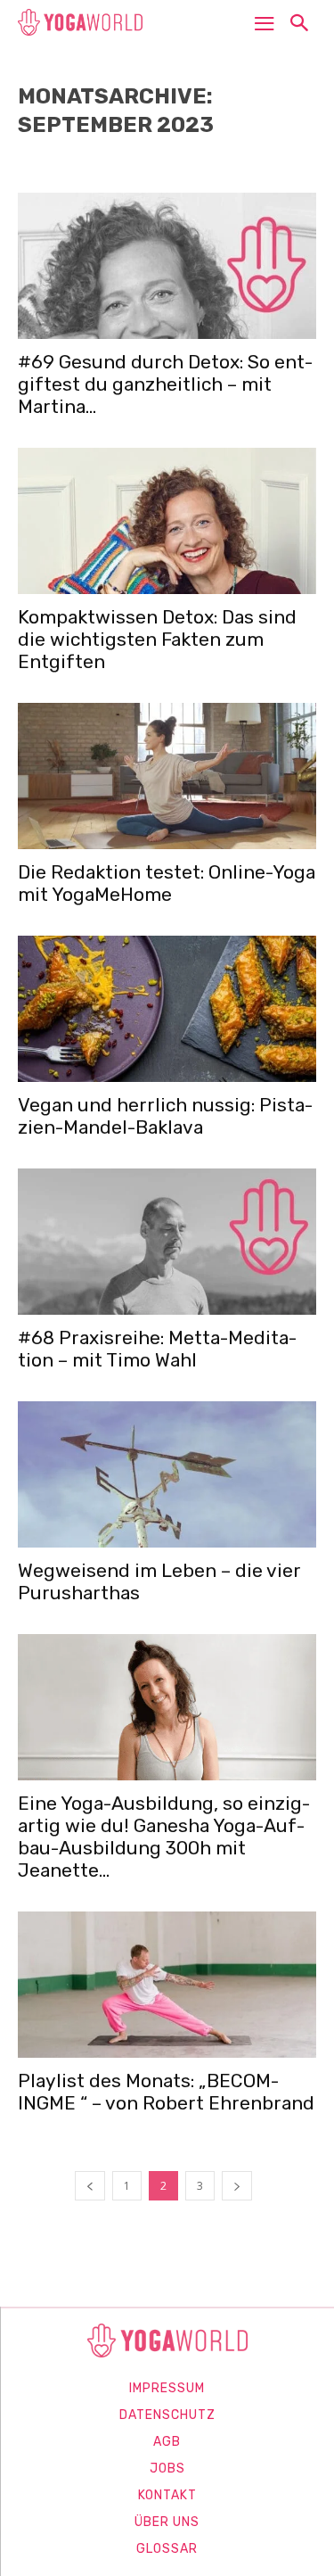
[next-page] (237, 2186)
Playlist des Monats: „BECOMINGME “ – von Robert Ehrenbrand (166, 2092)
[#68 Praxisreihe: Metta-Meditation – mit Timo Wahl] (167, 1242)
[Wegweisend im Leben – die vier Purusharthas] (167, 1474)
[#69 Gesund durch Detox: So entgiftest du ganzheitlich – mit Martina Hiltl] (167, 266)
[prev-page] (90, 2186)
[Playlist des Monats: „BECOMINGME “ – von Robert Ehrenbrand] (167, 1985)
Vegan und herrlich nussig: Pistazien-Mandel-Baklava (165, 1116)
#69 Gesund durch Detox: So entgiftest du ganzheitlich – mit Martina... (165, 384)
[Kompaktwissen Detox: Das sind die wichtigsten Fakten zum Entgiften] (167, 521)
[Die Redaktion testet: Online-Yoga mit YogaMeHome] (167, 776)
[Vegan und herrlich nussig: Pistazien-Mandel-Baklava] (167, 1009)
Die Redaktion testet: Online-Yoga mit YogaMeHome (167, 883)
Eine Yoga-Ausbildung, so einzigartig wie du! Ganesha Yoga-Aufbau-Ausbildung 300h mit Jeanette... (164, 1837)
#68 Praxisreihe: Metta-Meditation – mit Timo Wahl (157, 1349)
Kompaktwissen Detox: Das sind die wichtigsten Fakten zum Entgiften (157, 639)
